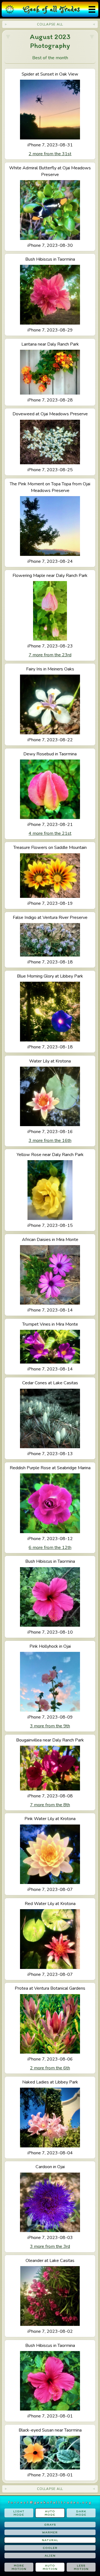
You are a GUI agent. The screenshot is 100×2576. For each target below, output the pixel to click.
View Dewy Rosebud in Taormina (50, 794)
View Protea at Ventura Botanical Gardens (50, 2028)
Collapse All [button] (50, 24)
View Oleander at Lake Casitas (50, 2296)
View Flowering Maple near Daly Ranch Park (50, 615)
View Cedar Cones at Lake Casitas (50, 1418)
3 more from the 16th (50, 1141)
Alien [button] (50, 2556)
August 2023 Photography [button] (50, 41)
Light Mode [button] (19, 2513)
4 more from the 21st (50, 833)
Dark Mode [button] (81, 2513)
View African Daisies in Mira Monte (50, 1275)
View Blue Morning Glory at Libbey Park (50, 1012)
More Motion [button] (19, 2567)
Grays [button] (50, 2525)
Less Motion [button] (81, 2567)
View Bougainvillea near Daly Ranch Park (50, 1772)
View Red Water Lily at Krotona (50, 1939)
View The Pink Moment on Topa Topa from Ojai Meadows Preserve (50, 523)
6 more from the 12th (50, 1548)
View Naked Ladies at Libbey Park (50, 2118)
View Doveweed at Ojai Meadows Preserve (50, 442)
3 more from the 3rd (50, 2246)
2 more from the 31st (50, 154)
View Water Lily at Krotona (50, 1101)
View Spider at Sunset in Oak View (50, 114)
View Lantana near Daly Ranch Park (50, 372)
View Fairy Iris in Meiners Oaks (50, 704)
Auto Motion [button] (50, 2567)
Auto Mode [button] (50, 2513)
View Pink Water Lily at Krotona (50, 1854)
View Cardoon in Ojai (50, 2207)
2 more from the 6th (50, 2068)
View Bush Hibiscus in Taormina (50, 295)
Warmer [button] (50, 2532)
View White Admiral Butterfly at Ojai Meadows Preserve (50, 206)
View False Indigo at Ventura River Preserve (50, 940)
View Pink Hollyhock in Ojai (50, 1686)
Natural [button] (50, 2540)
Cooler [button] (50, 2548)
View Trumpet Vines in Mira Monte (50, 1347)
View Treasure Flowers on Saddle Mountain (50, 875)
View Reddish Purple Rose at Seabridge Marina (50, 1508)
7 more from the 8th (50, 1805)
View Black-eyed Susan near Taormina (50, 2453)
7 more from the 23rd (50, 655)
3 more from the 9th (50, 1726)
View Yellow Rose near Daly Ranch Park (50, 1190)
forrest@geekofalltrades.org (50, 2502)
